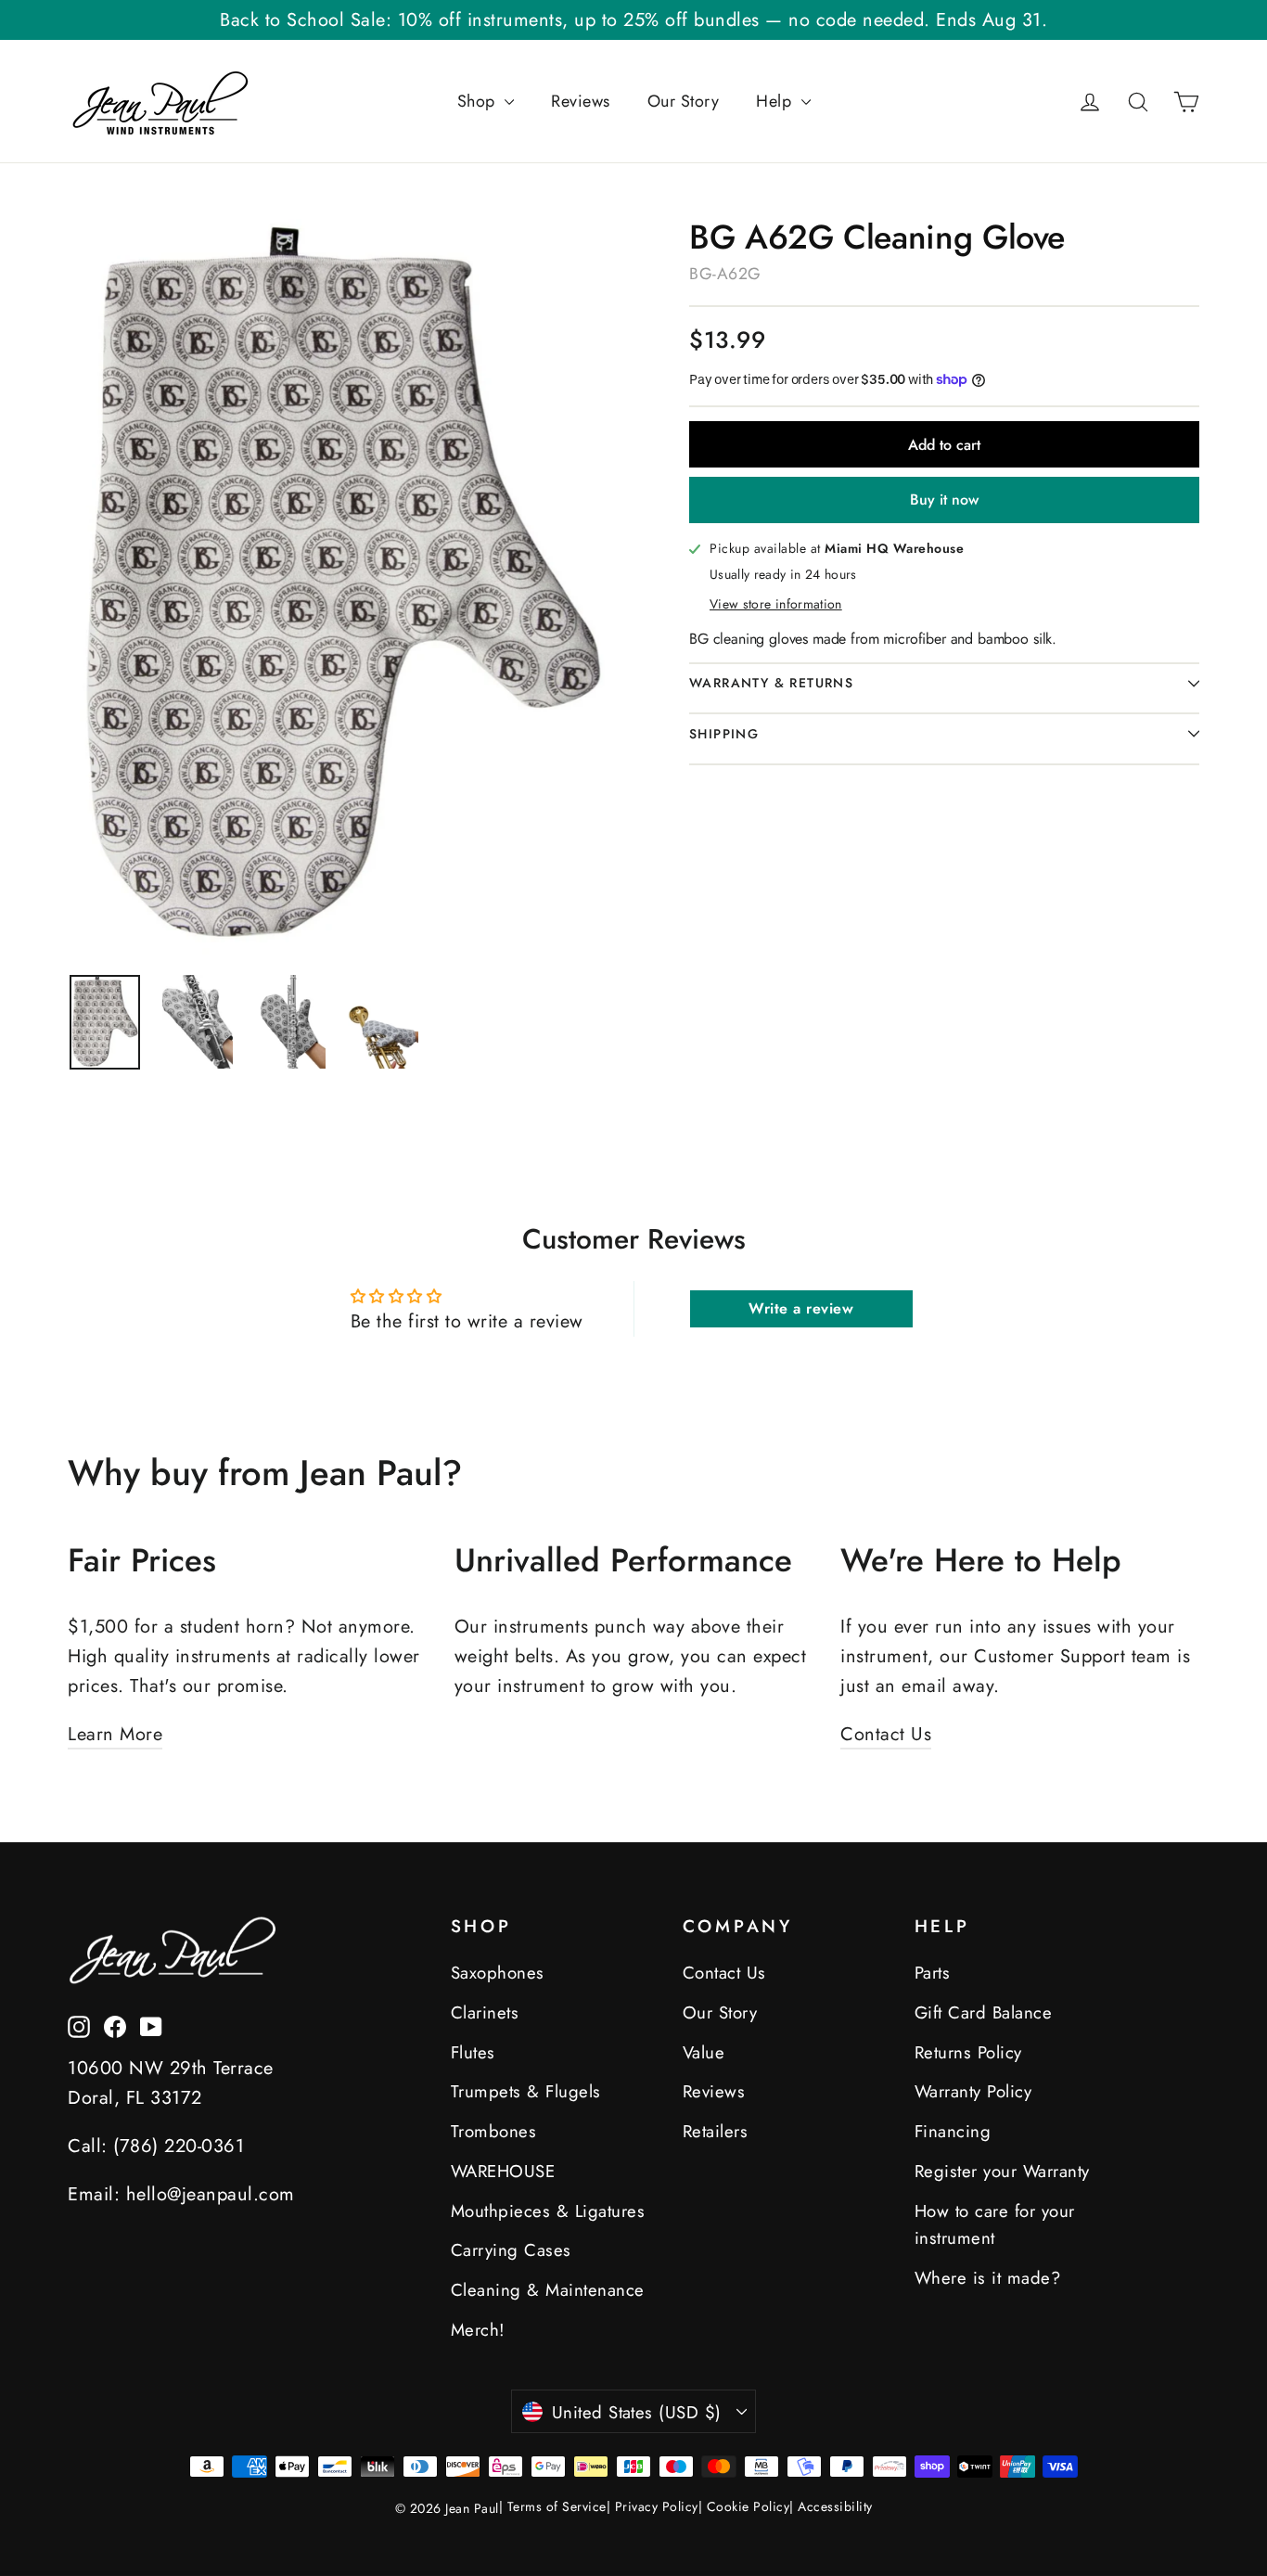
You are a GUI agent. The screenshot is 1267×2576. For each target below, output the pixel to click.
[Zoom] (344, 587)
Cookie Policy (749, 2506)
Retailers (716, 2131)
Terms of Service (557, 2506)
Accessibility (835, 2506)
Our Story (684, 101)
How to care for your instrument (995, 2225)
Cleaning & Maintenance (548, 2290)
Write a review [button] (801, 1308)
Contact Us (886, 1734)
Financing (953, 2131)
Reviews (581, 101)
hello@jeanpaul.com (211, 2194)
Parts (933, 1973)
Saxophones (498, 1973)
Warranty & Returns (771, 683)
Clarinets (485, 2012)
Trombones (494, 2131)
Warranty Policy (973, 2091)
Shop (479, 101)
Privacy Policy (657, 2506)
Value (704, 2052)
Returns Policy (968, 2052)
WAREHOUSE (503, 2171)
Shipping (724, 734)
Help (776, 101)
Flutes (473, 2052)
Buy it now (944, 500)
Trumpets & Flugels (526, 2091)
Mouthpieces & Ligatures (548, 2211)
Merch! (478, 2330)
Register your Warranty (1002, 2171)
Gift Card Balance (984, 2012)
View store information (776, 604)
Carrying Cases (511, 2250)
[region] (105, 1022)
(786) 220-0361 (179, 2146)
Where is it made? (988, 2278)
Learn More (115, 1734)
